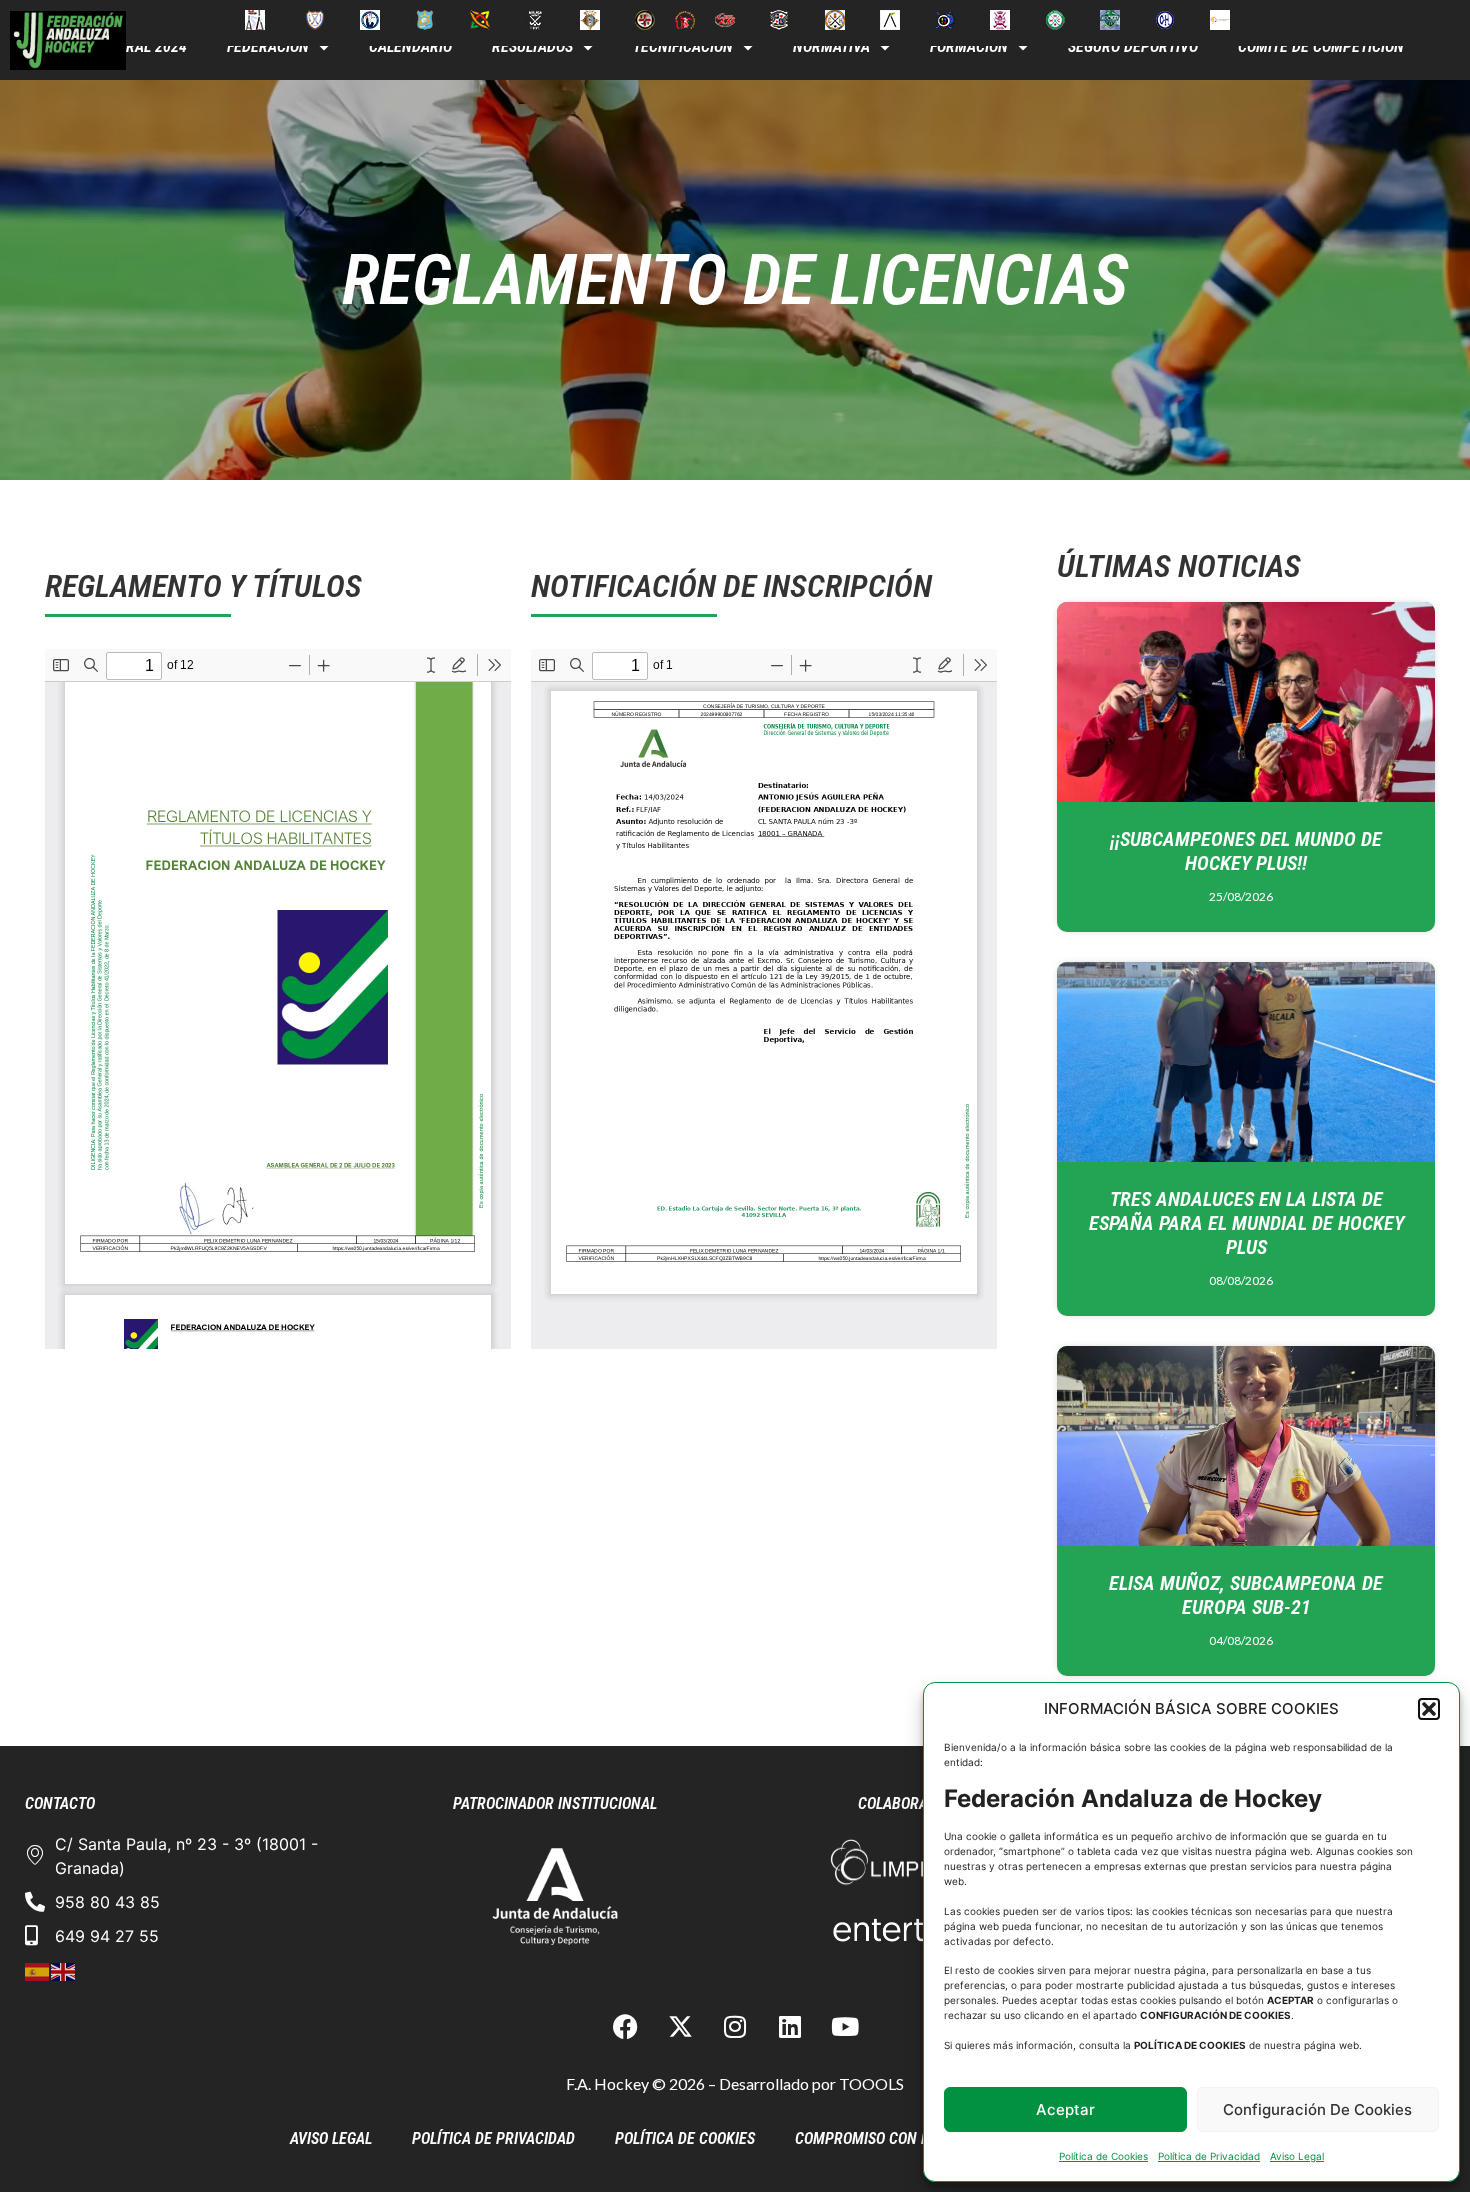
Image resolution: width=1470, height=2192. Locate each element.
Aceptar (1065, 2109)
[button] (1429, 1709)
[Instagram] (735, 2027)
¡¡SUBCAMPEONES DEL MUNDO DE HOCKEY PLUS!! (1246, 851)
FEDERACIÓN (268, 46)
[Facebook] (625, 2027)
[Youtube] (845, 2027)
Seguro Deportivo (1133, 46)
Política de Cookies (1103, 2156)
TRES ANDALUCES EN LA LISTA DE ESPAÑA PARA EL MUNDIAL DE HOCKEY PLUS (1246, 1223)
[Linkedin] (790, 2027)
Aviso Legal (1297, 2156)
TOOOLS (871, 2083)
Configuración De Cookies (1317, 2109)
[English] (64, 1970)
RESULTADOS (532, 46)
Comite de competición (1321, 46)
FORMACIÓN (969, 46)
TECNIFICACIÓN (683, 46)
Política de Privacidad (1209, 2156)
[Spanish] (38, 1970)
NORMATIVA (831, 46)
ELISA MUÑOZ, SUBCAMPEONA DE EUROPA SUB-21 (1246, 1595)
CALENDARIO (410, 46)
